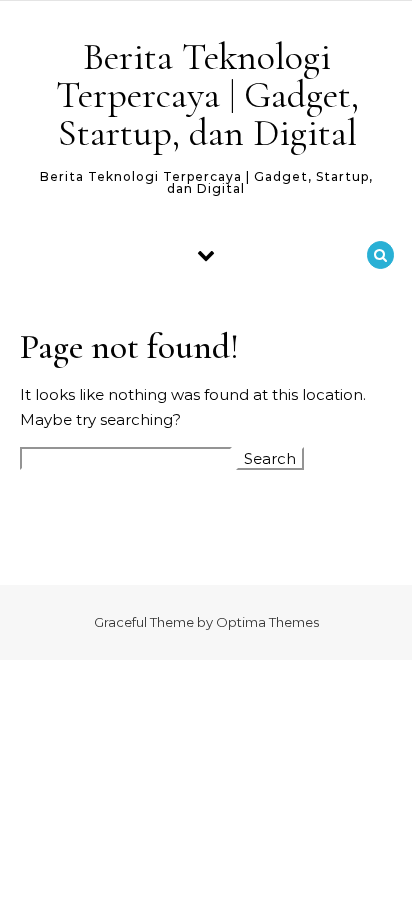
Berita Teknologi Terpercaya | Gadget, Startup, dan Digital (207, 95)
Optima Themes (267, 622)
